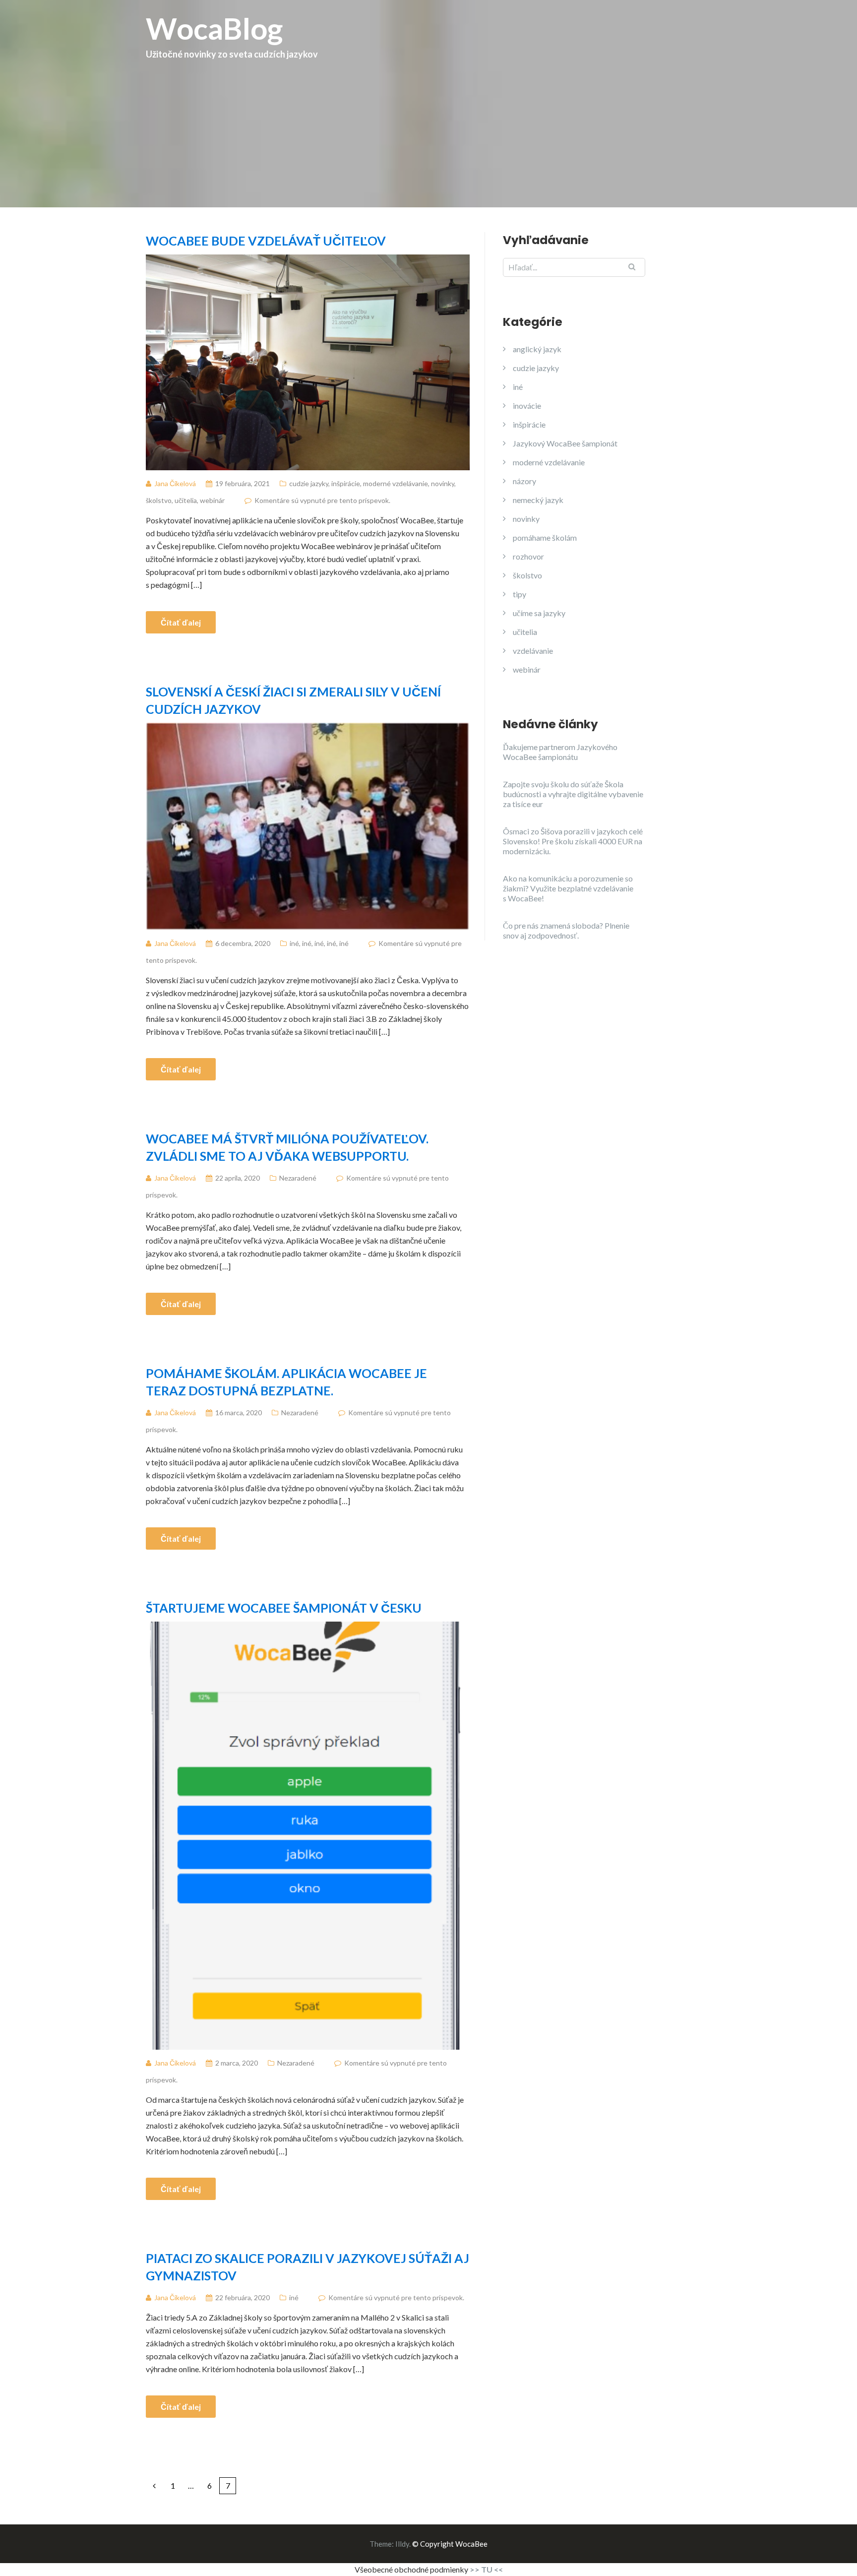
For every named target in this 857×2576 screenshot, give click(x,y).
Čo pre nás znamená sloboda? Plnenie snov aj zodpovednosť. (566, 930)
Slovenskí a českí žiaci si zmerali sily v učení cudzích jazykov (293, 700)
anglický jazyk (537, 349)
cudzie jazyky (309, 483)
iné (294, 943)
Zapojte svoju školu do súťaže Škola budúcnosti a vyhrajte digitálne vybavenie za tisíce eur (573, 794)
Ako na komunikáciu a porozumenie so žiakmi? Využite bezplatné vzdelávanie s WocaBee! (568, 888)
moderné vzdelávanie (396, 483)
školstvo (159, 500)
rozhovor (528, 556)
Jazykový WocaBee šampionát (565, 443)
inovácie (527, 406)
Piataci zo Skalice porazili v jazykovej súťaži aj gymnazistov (307, 2267)
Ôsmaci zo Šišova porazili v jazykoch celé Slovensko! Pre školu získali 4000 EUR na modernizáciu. (573, 841)
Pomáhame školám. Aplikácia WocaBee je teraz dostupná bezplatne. (286, 1382)
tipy (520, 594)
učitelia (186, 500)
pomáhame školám (545, 537)
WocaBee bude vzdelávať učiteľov (266, 241)
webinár (212, 500)
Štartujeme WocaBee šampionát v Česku (284, 1608)
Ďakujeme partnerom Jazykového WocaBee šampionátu (560, 752)
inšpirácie (346, 483)
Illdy (402, 2544)
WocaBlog (232, 35)
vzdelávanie (533, 651)
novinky (443, 483)
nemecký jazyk (538, 500)
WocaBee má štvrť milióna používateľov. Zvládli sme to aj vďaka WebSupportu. (287, 1147)
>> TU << (486, 2569)
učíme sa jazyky (539, 613)
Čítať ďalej (181, 622)
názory (524, 481)
